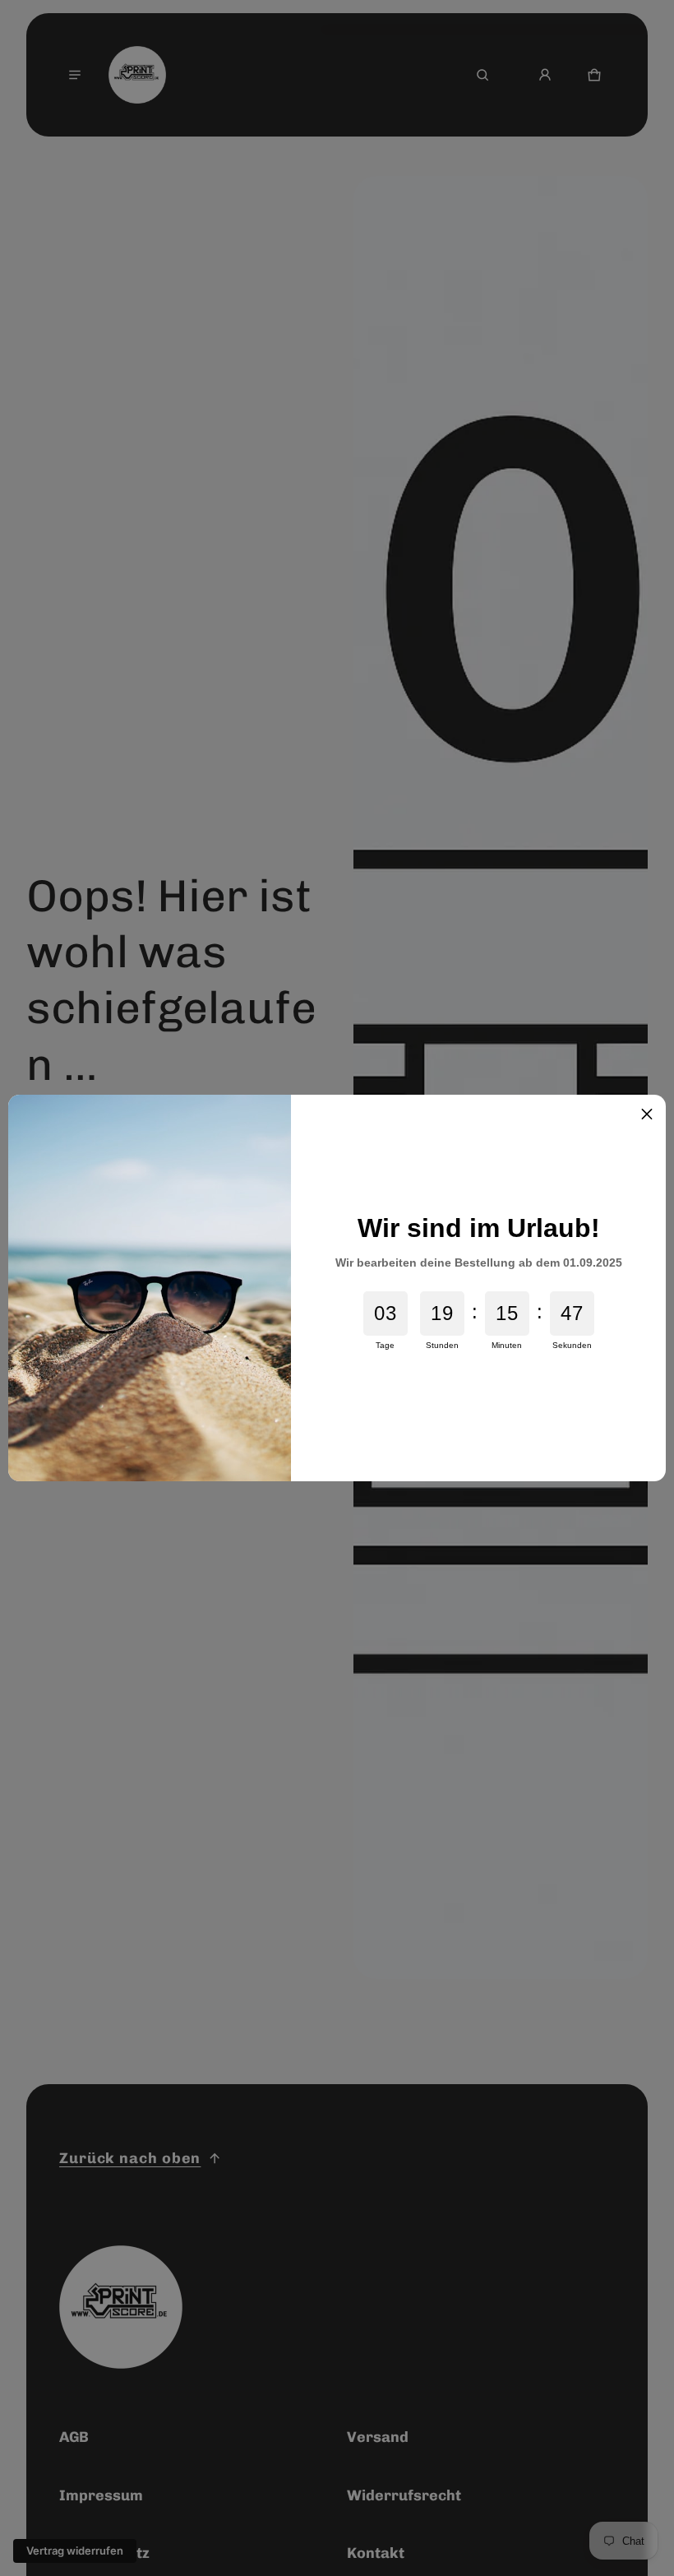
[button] (647, 1114)
